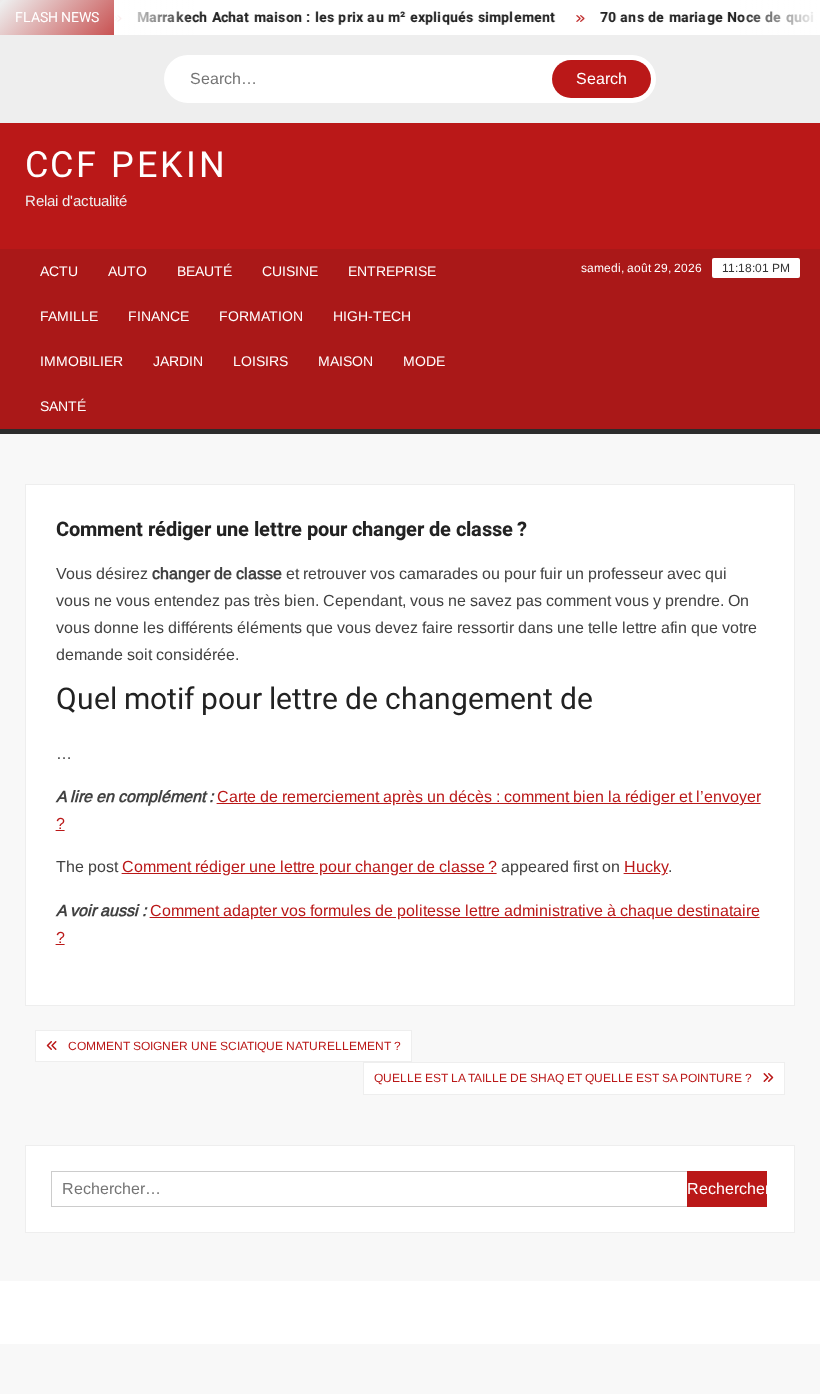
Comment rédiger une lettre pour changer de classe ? (309, 866)
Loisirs (260, 361)
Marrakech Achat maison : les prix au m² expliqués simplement (334, 17)
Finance (158, 316)
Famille (69, 316)
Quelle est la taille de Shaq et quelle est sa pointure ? (563, 1078)
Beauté (204, 271)
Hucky (646, 866)
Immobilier (81, 361)
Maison (345, 361)
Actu (59, 271)
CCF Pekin (126, 165)
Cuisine (290, 271)
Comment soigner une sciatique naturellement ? (234, 1046)
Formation (261, 316)
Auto (127, 271)
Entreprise (392, 271)
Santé (63, 406)
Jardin (178, 361)
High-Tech (372, 316)
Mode (424, 361)
